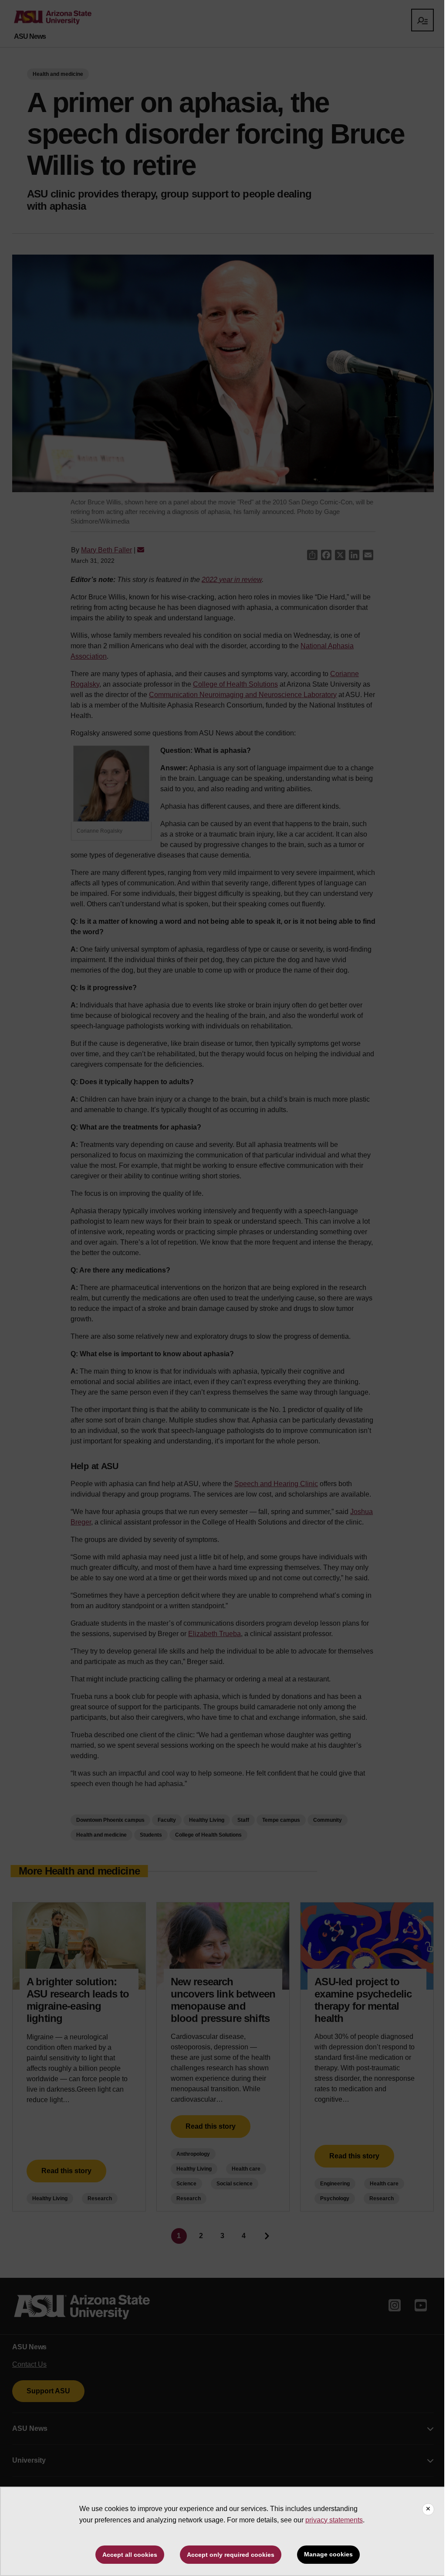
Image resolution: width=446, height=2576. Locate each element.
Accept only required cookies (231, 2555)
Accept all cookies (130, 2555)
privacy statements (334, 2520)
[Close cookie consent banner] (428, 2509)
